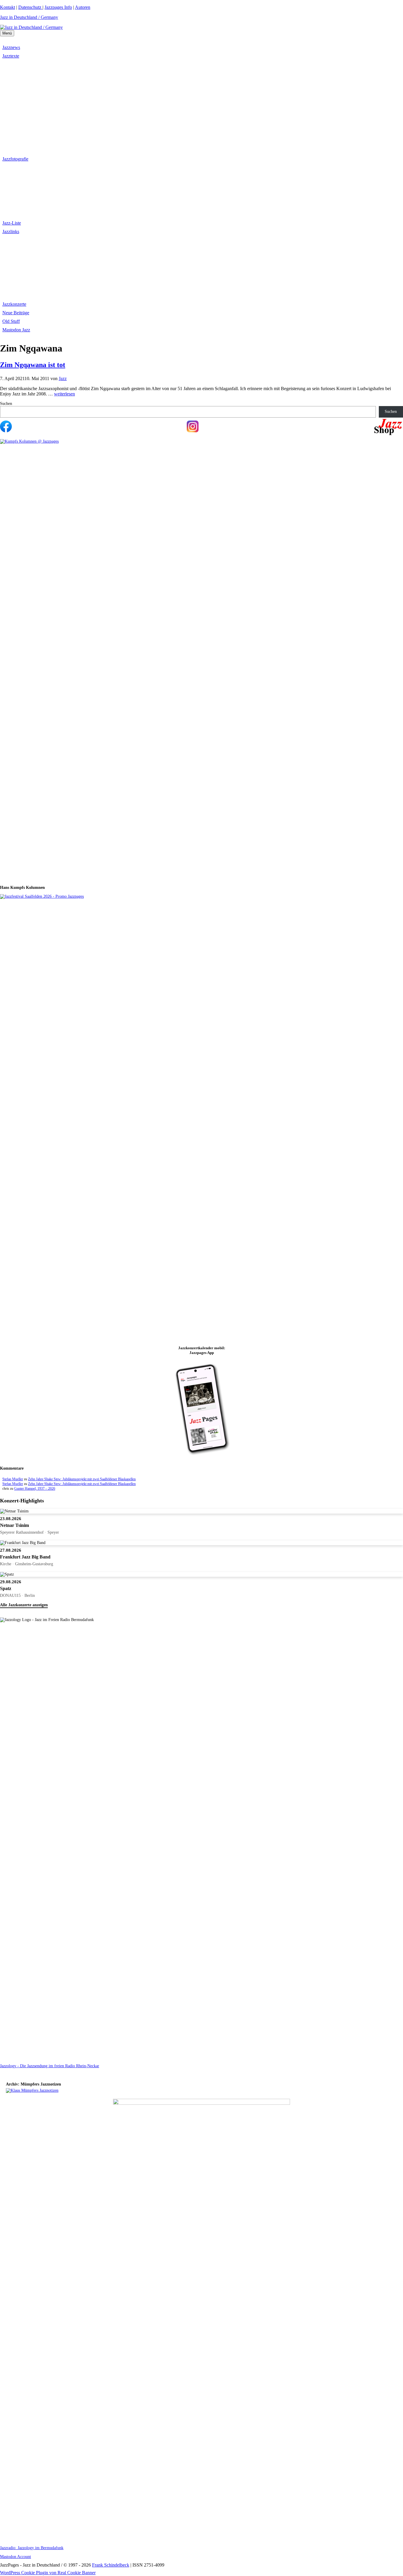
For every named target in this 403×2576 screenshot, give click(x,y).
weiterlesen (64, 394)
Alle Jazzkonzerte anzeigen (24, 1605)
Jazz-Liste (12, 223)
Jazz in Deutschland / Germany (29, 17)
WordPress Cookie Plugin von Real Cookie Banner (48, 2573)
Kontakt (8, 7)
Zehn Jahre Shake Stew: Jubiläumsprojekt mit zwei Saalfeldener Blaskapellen (82, 1479)
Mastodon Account (15, 2557)
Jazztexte (11, 56)
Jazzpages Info (58, 7)
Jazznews (11, 47)
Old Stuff (11, 321)
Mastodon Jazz (16, 330)
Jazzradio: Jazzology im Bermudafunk (32, 2548)
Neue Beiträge (16, 313)
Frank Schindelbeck (111, 2565)
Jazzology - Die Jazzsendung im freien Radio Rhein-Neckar (50, 2066)
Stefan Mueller (13, 1479)
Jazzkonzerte (14, 304)
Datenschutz (30, 7)
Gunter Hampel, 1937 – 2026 (35, 1489)
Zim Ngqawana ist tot (33, 365)
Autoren (83, 7)
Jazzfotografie (15, 159)
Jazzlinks (11, 232)
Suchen (6, 404)
